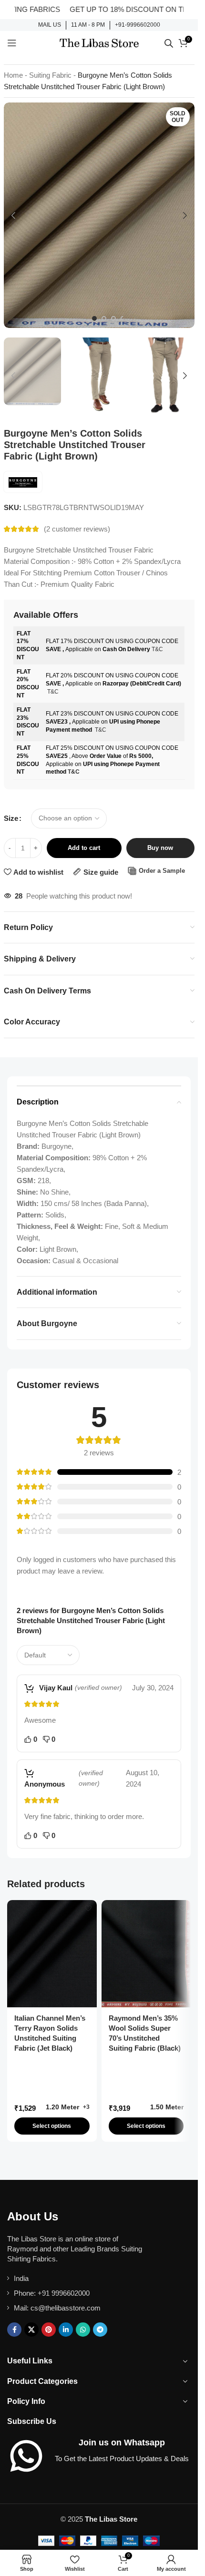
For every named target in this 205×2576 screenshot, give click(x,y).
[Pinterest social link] (49, 2330)
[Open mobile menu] (12, 43)
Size (11, 818)
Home (13, 75)
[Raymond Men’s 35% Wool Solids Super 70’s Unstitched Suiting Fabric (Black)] (146, 1954)
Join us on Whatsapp (122, 2443)
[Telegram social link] (100, 2330)
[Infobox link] (50, 25)
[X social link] (31, 2330)
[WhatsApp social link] (83, 2330)
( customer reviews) (77, 529)
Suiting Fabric (50, 75)
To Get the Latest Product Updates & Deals (122, 2458)
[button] (13, 215)
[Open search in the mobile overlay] (169, 43)
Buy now (160, 848)
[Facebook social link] (14, 2330)
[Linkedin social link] (66, 2330)
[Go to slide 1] (94, 318)
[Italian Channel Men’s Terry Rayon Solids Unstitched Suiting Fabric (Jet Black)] (52, 1954)
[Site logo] (99, 42)
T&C (157, 649)
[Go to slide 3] (113, 318)
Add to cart (84, 848)
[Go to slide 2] (104, 318)
